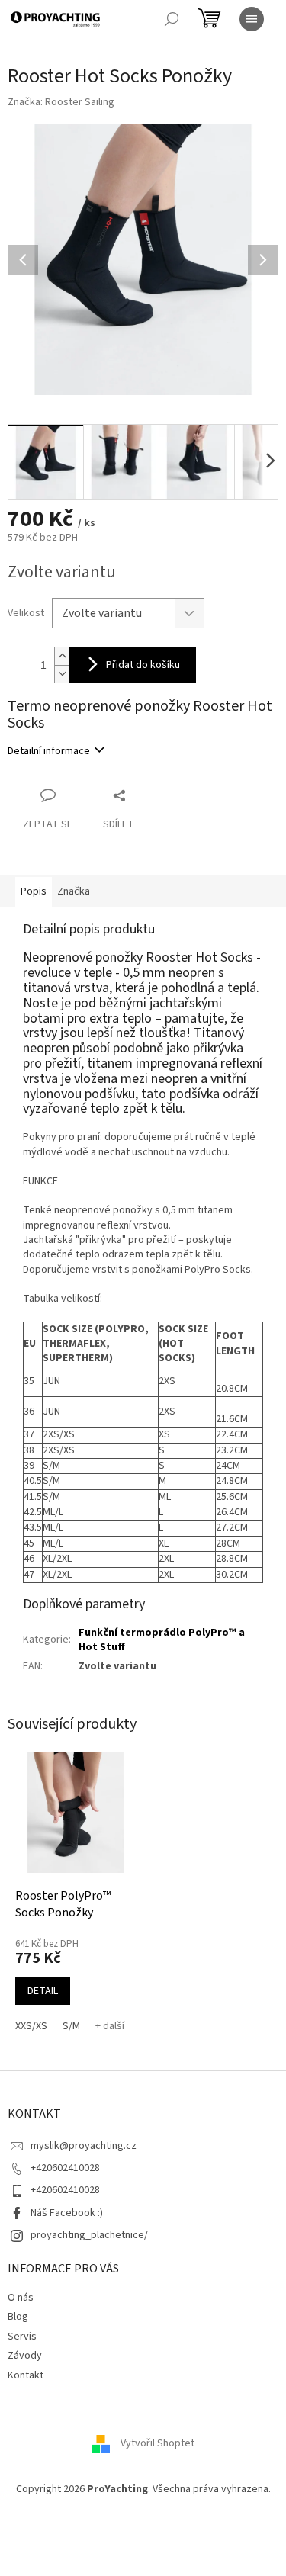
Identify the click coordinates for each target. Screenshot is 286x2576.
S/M (71, 2026)
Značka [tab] (74, 891)
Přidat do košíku (143, 665)
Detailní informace (49, 751)
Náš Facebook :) (67, 2213)
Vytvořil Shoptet (157, 2443)
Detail (43, 1991)
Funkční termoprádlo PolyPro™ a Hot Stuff (162, 1640)
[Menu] (252, 19)
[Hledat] (172, 19)
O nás (21, 2298)
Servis (22, 2337)
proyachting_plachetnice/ (89, 2235)
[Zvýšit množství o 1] (62, 656)
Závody (25, 2356)
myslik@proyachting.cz (84, 2146)
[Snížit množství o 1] (62, 674)
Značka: (61, 102)
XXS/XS (31, 2026)
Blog (18, 2317)
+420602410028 (65, 2168)
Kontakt (26, 2375)
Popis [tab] (34, 891)
